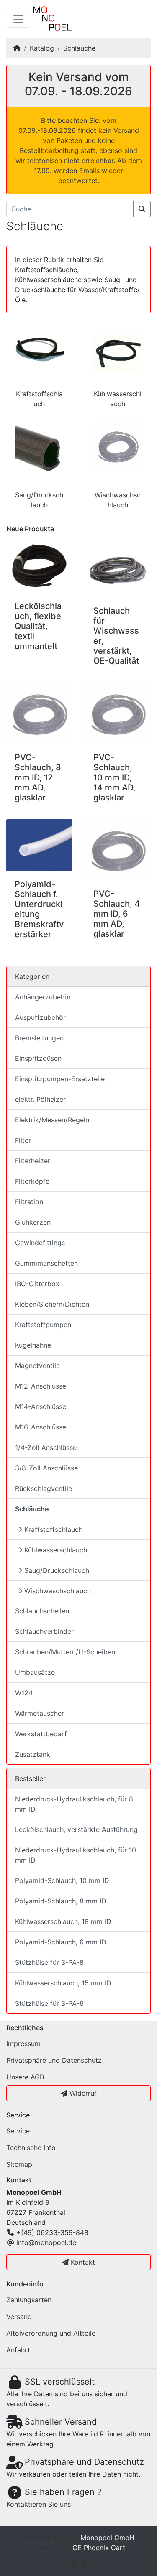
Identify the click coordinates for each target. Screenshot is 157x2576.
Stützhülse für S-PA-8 (49, 1962)
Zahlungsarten (29, 2300)
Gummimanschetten (46, 1263)
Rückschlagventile (44, 1488)
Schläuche (79, 48)
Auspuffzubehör (40, 1017)
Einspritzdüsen (38, 1058)
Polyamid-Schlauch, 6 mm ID (61, 1942)
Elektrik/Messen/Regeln (52, 1120)
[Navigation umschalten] (18, 19)
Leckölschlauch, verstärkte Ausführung (76, 1829)
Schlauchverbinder (44, 1631)
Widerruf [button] (82, 2093)
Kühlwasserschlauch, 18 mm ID (63, 1921)
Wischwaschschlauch (58, 1591)
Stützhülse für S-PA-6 (49, 2003)
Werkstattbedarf (41, 1734)
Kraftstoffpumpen (43, 1325)
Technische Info (31, 2148)
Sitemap (19, 2164)
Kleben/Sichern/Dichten (52, 1304)
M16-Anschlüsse (41, 1427)
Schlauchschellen (42, 1611)
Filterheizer (33, 1161)
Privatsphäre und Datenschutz (54, 2060)
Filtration (29, 1202)
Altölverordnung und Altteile (51, 2333)
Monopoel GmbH (107, 2538)
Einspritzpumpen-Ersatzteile (60, 1079)
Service (18, 2131)
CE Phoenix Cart (99, 2548)
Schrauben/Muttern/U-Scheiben (65, 1652)
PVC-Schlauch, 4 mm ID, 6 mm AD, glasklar (117, 914)
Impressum (23, 2043)
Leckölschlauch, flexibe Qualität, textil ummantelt (38, 626)
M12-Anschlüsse (41, 1386)
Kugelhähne (33, 1345)
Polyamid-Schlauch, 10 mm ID (62, 1880)
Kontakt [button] (82, 2262)
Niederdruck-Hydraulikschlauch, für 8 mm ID (74, 1804)
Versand (19, 2316)
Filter (23, 1140)
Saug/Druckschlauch (57, 1570)
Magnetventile (37, 1366)
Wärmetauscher (40, 1713)
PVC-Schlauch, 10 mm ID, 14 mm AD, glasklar (115, 777)
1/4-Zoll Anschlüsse (46, 1447)
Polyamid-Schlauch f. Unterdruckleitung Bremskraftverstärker (39, 909)
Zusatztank (33, 1754)
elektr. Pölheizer (40, 1099)
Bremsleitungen (39, 1038)
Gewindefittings (40, 1243)
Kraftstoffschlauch (53, 1529)
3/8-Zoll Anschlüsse (46, 1468)
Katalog (42, 48)
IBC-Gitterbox (37, 1284)
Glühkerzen (33, 1222)
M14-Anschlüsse (41, 1406)
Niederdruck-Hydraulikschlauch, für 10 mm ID (76, 1855)
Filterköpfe (32, 1181)
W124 (24, 1693)
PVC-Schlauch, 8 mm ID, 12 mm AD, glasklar (38, 777)
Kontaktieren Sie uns (39, 2504)
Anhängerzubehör (43, 997)
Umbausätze (35, 1672)
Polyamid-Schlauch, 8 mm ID (61, 1901)
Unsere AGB (25, 2077)
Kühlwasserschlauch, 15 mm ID (63, 1983)
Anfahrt (18, 2350)
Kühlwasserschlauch (56, 1550)
